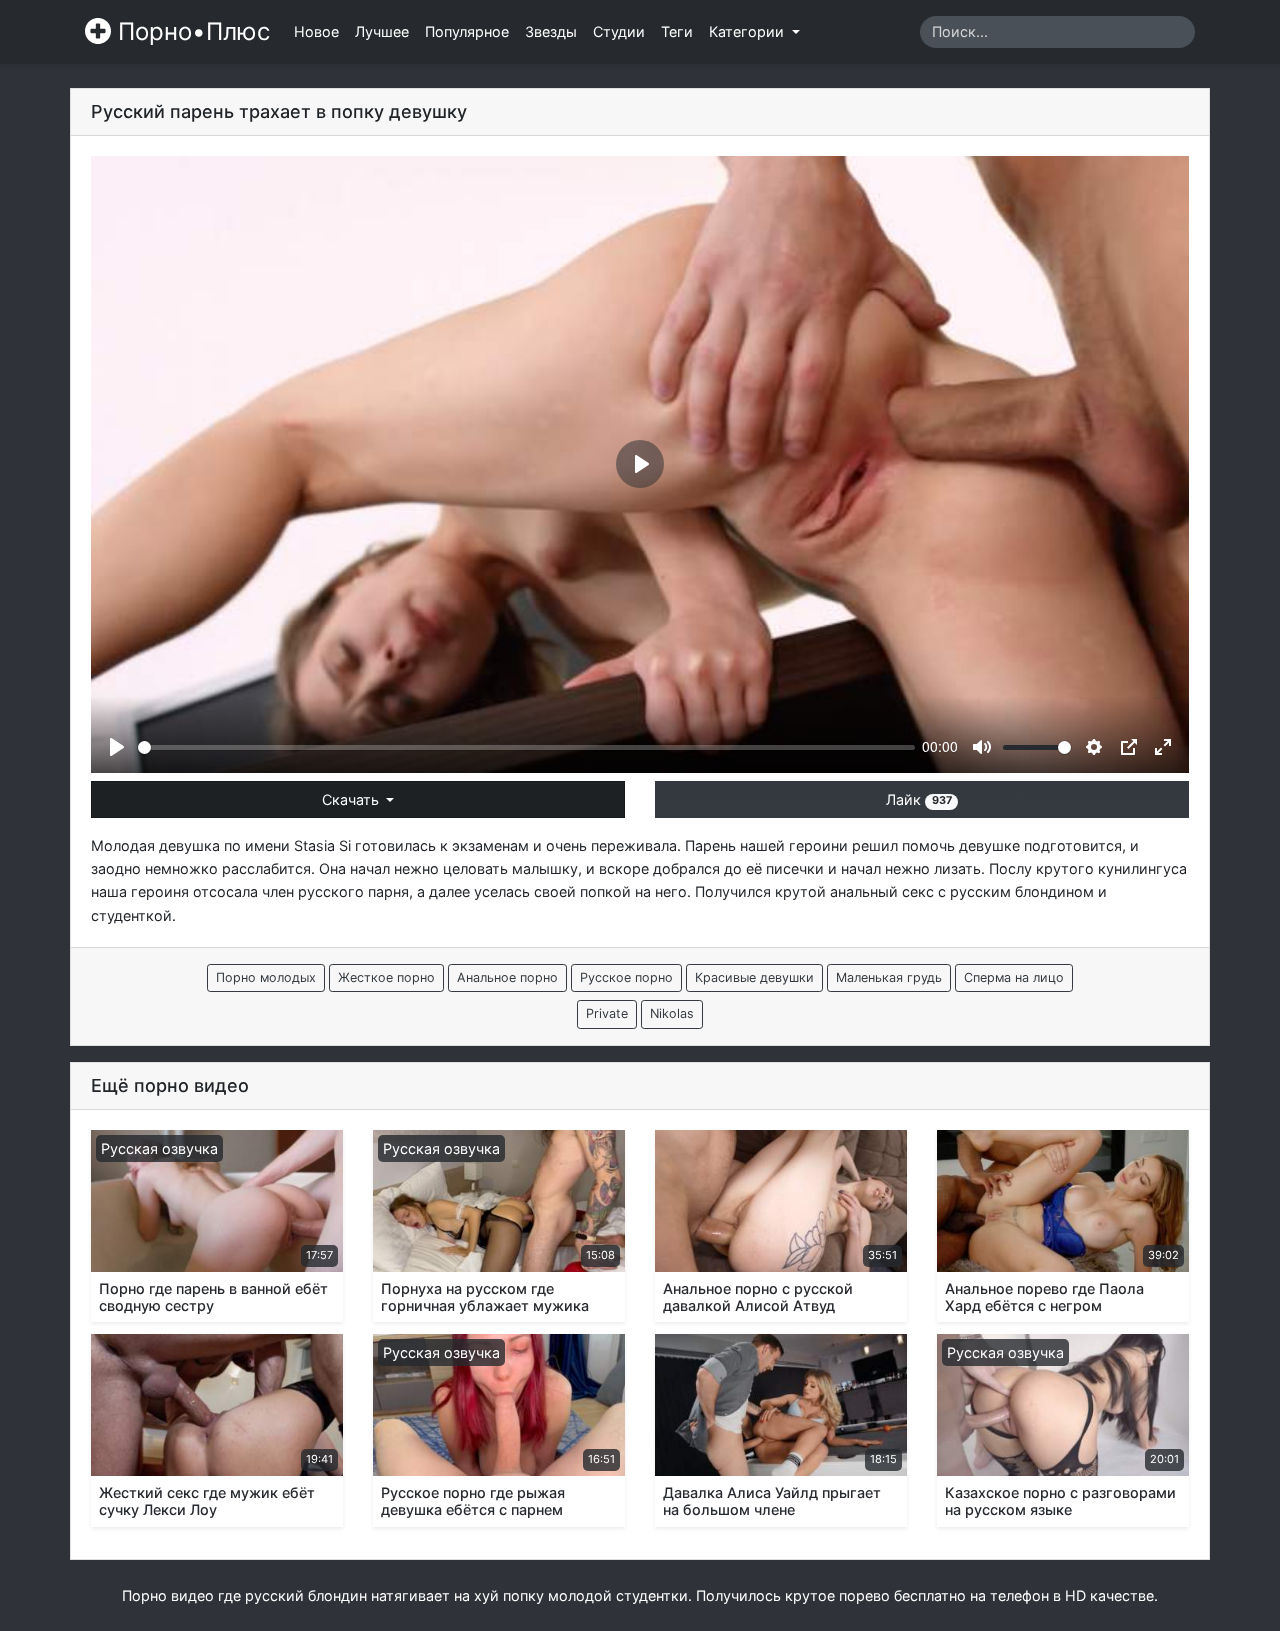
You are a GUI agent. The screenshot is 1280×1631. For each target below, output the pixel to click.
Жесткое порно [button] (386, 977)
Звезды (551, 31)
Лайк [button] (918, 799)
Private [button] (607, 1013)
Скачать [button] (352, 799)
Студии (619, 31)
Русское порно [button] (626, 977)
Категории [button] (748, 31)
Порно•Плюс (190, 31)
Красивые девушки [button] (754, 977)
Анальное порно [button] (507, 977)
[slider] (526, 747)
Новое (316, 31)
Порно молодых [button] (266, 977)
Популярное (467, 31)
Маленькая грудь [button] (889, 977)
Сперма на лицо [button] (1014, 977)
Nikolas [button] (672, 1013)
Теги (677, 31)
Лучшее (382, 31)
